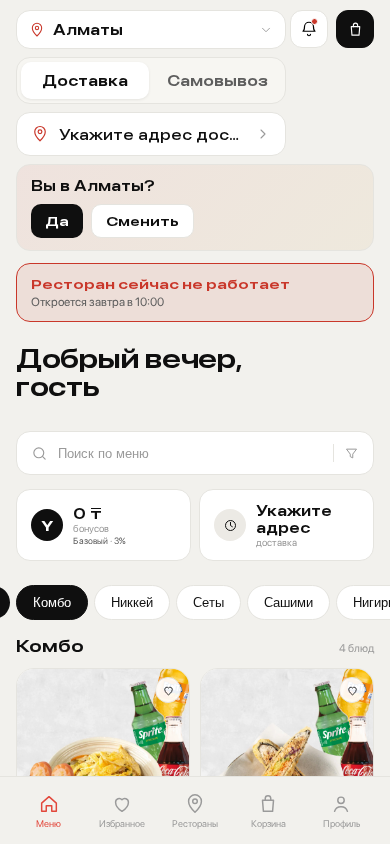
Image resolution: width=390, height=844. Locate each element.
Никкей (132, 602)
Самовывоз (217, 80)
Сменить (142, 221)
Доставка (85, 80)
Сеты (208, 602)
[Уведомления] (309, 29)
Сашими (288, 602)
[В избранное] (168, 690)
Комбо (52, 602)
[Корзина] (355, 29)
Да (57, 221)
